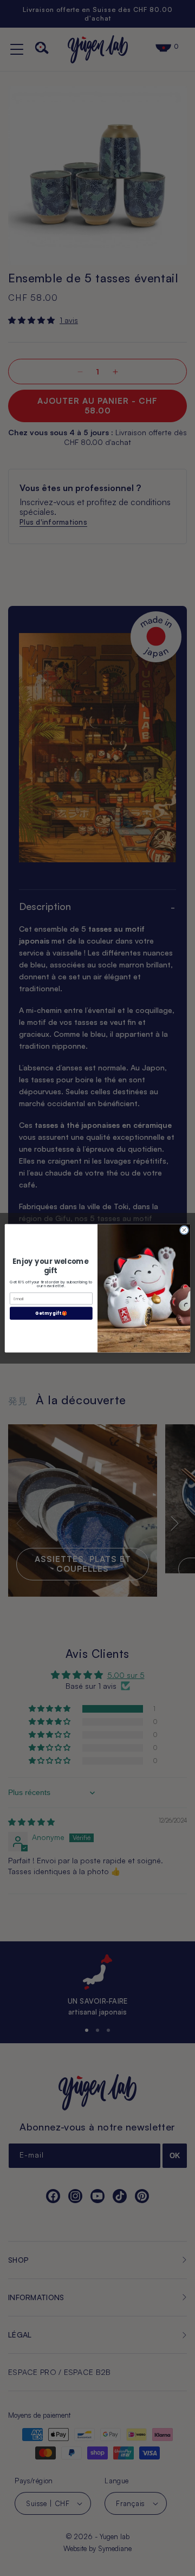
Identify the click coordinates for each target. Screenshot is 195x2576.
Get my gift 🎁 (51, 1313)
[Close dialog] (184, 1229)
